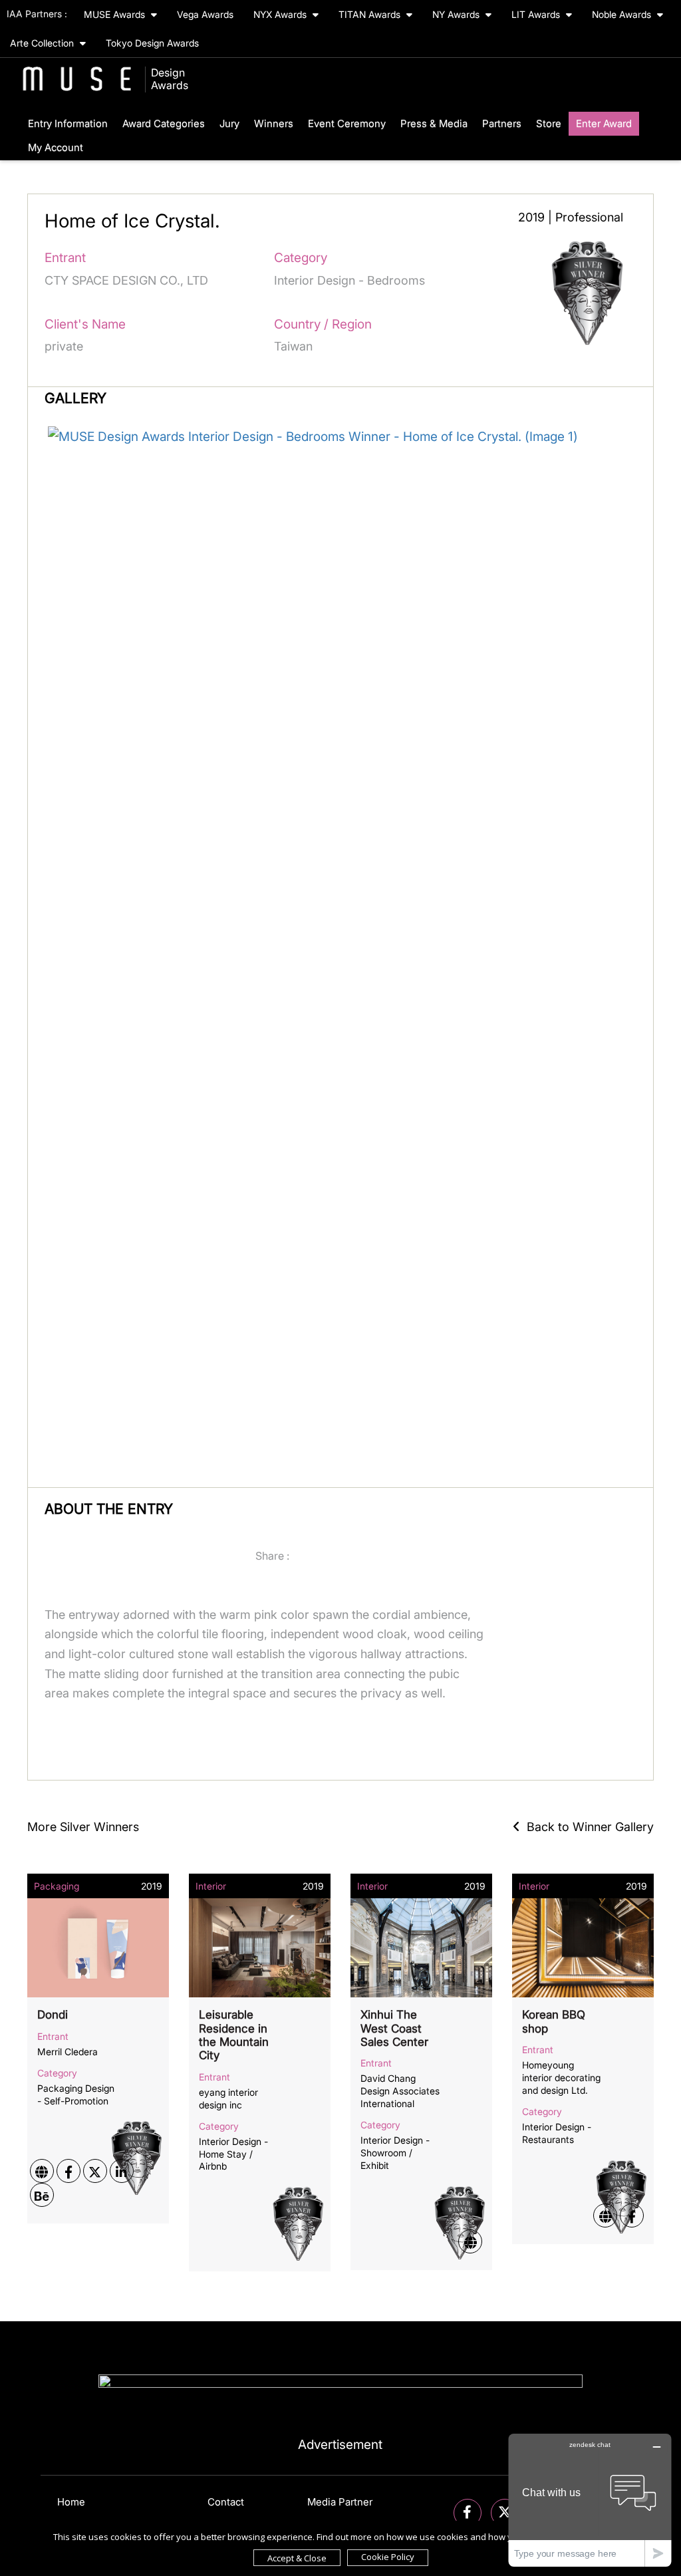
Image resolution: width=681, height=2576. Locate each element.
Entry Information (68, 123)
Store (549, 123)
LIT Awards (537, 14)
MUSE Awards (116, 14)
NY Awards (457, 14)
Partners (502, 123)
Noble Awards (623, 14)
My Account (56, 147)
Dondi (53, 2015)
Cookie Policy (388, 2557)
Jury (229, 123)
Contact (226, 2502)
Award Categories (164, 123)
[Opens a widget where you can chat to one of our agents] (590, 2500)
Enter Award (604, 123)
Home (71, 2502)
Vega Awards (205, 14)
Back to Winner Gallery (587, 1827)
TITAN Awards (371, 14)
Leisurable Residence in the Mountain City (234, 2035)
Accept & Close (297, 2558)
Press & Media (434, 123)
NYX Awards (281, 14)
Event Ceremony (347, 123)
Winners (274, 123)
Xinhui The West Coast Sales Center (394, 2028)
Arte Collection (43, 43)
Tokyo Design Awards (152, 43)
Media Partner (340, 2502)
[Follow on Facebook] (468, 2513)
